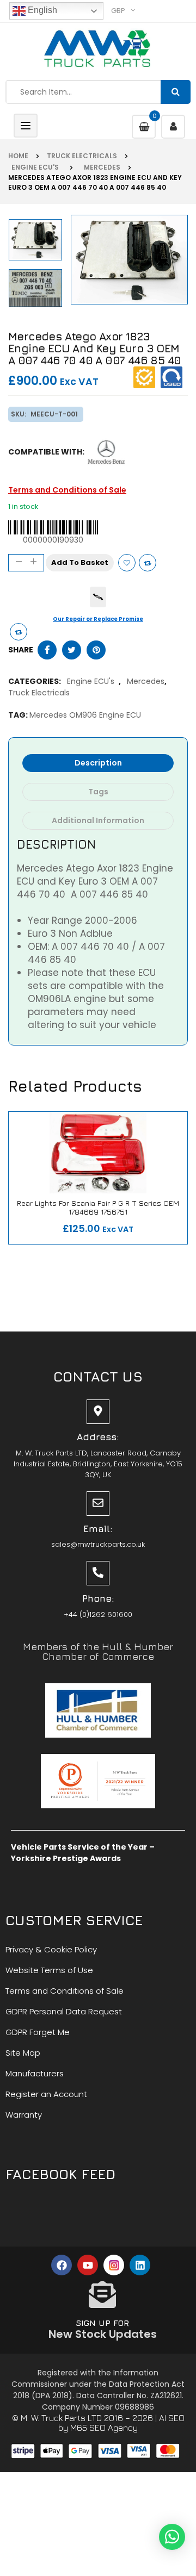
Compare (148, 563)
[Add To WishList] (127, 563)
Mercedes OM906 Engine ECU (85, 715)
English (41, 10)
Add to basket (80, 562)
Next (38, 219)
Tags (98, 792)
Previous (38, 310)
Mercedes (100, 167)
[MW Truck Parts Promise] (98, 597)
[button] (172, 2537)
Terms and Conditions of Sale (67, 490)
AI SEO (172, 2418)
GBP (118, 11)
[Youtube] (88, 2265)
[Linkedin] (140, 2265)
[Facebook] (62, 2265)
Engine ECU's (35, 167)
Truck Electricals (82, 156)
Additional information (98, 820)
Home (18, 156)
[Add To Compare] (19, 632)
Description (98, 763)
